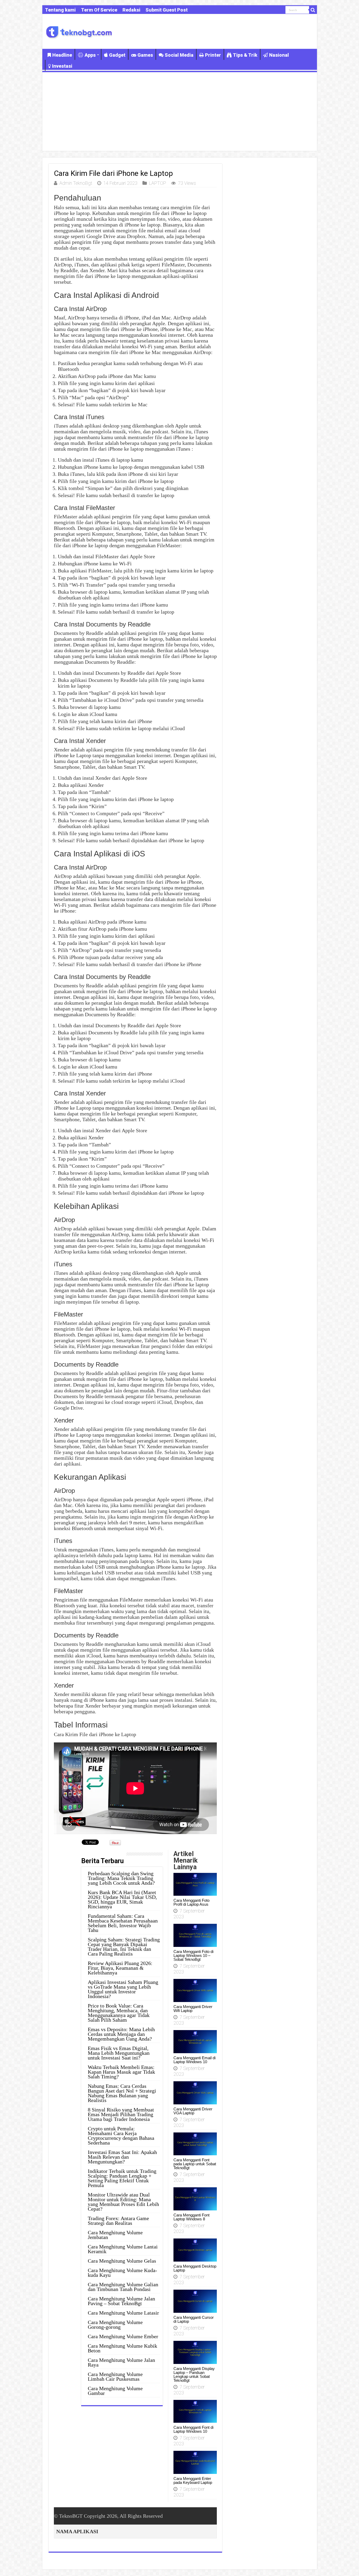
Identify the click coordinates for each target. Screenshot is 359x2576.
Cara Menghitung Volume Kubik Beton (122, 2348)
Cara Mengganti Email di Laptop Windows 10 (194, 2060)
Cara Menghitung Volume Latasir (123, 2313)
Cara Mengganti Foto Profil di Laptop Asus (191, 1902)
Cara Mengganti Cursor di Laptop (194, 2319)
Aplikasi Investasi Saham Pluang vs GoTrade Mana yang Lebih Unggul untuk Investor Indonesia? (123, 1989)
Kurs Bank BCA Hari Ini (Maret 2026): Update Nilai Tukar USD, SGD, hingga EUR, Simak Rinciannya (122, 1899)
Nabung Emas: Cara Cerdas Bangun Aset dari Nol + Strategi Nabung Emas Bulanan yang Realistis (122, 2093)
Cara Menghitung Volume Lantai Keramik (123, 2249)
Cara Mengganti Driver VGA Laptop (193, 2111)
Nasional (279, 55)
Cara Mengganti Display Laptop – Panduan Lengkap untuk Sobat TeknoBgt (194, 2374)
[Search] (313, 10)
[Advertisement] (180, 112)
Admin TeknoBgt (76, 183)
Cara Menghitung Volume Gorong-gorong (115, 2325)
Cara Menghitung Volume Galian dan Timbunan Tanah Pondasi (123, 2287)
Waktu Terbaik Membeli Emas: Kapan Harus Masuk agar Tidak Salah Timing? (121, 2072)
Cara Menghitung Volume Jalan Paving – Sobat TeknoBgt (121, 2301)
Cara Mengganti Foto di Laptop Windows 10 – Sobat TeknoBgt (193, 1955)
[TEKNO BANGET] (79, 31)
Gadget (117, 55)
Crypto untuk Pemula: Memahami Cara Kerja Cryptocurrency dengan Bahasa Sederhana (121, 2136)
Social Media (179, 55)
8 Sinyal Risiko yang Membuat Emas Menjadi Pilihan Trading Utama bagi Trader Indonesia (121, 2114)
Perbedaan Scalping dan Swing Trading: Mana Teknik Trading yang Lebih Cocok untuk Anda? (121, 1878)
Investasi (62, 66)
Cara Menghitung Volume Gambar (115, 2391)
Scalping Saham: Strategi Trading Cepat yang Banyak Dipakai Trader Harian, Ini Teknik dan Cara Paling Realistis (124, 1947)
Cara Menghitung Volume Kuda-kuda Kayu (122, 2273)
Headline (62, 55)
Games (145, 55)
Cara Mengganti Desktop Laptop (195, 2268)
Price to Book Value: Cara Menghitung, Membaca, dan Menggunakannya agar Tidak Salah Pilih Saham (119, 2013)
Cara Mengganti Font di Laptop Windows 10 (193, 2429)
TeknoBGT (71, 2516)
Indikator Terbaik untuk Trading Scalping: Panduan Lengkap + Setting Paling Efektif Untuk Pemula (122, 2178)
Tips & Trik (245, 55)
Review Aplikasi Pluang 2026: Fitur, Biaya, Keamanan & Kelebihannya (120, 1968)
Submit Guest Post (167, 10)
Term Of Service (99, 10)
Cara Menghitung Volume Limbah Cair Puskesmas (115, 2377)
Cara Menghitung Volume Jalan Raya (121, 2362)
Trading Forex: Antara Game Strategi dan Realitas (118, 2221)
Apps (90, 55)
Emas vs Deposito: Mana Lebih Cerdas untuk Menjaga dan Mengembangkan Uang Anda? (121, 2034)
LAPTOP (158, 183)
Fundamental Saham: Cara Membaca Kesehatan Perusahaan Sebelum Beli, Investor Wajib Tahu (123, 1923)
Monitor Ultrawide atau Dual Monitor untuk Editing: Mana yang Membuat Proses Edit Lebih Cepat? (123, 2202)
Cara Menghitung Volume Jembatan (115, 2235)
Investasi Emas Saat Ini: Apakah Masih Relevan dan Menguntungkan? (122, 2157)
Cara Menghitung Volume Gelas (122, 2261)
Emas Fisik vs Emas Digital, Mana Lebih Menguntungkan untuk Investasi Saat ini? (119, 2053)
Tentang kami (60, 10)
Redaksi (131, 10)
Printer (213, 55)
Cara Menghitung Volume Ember (123, 2336)
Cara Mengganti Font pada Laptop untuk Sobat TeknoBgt (195, 2164)
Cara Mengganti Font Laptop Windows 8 (191, 2217)
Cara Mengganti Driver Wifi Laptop (193, 2009)
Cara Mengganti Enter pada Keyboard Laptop (193, 2480)
